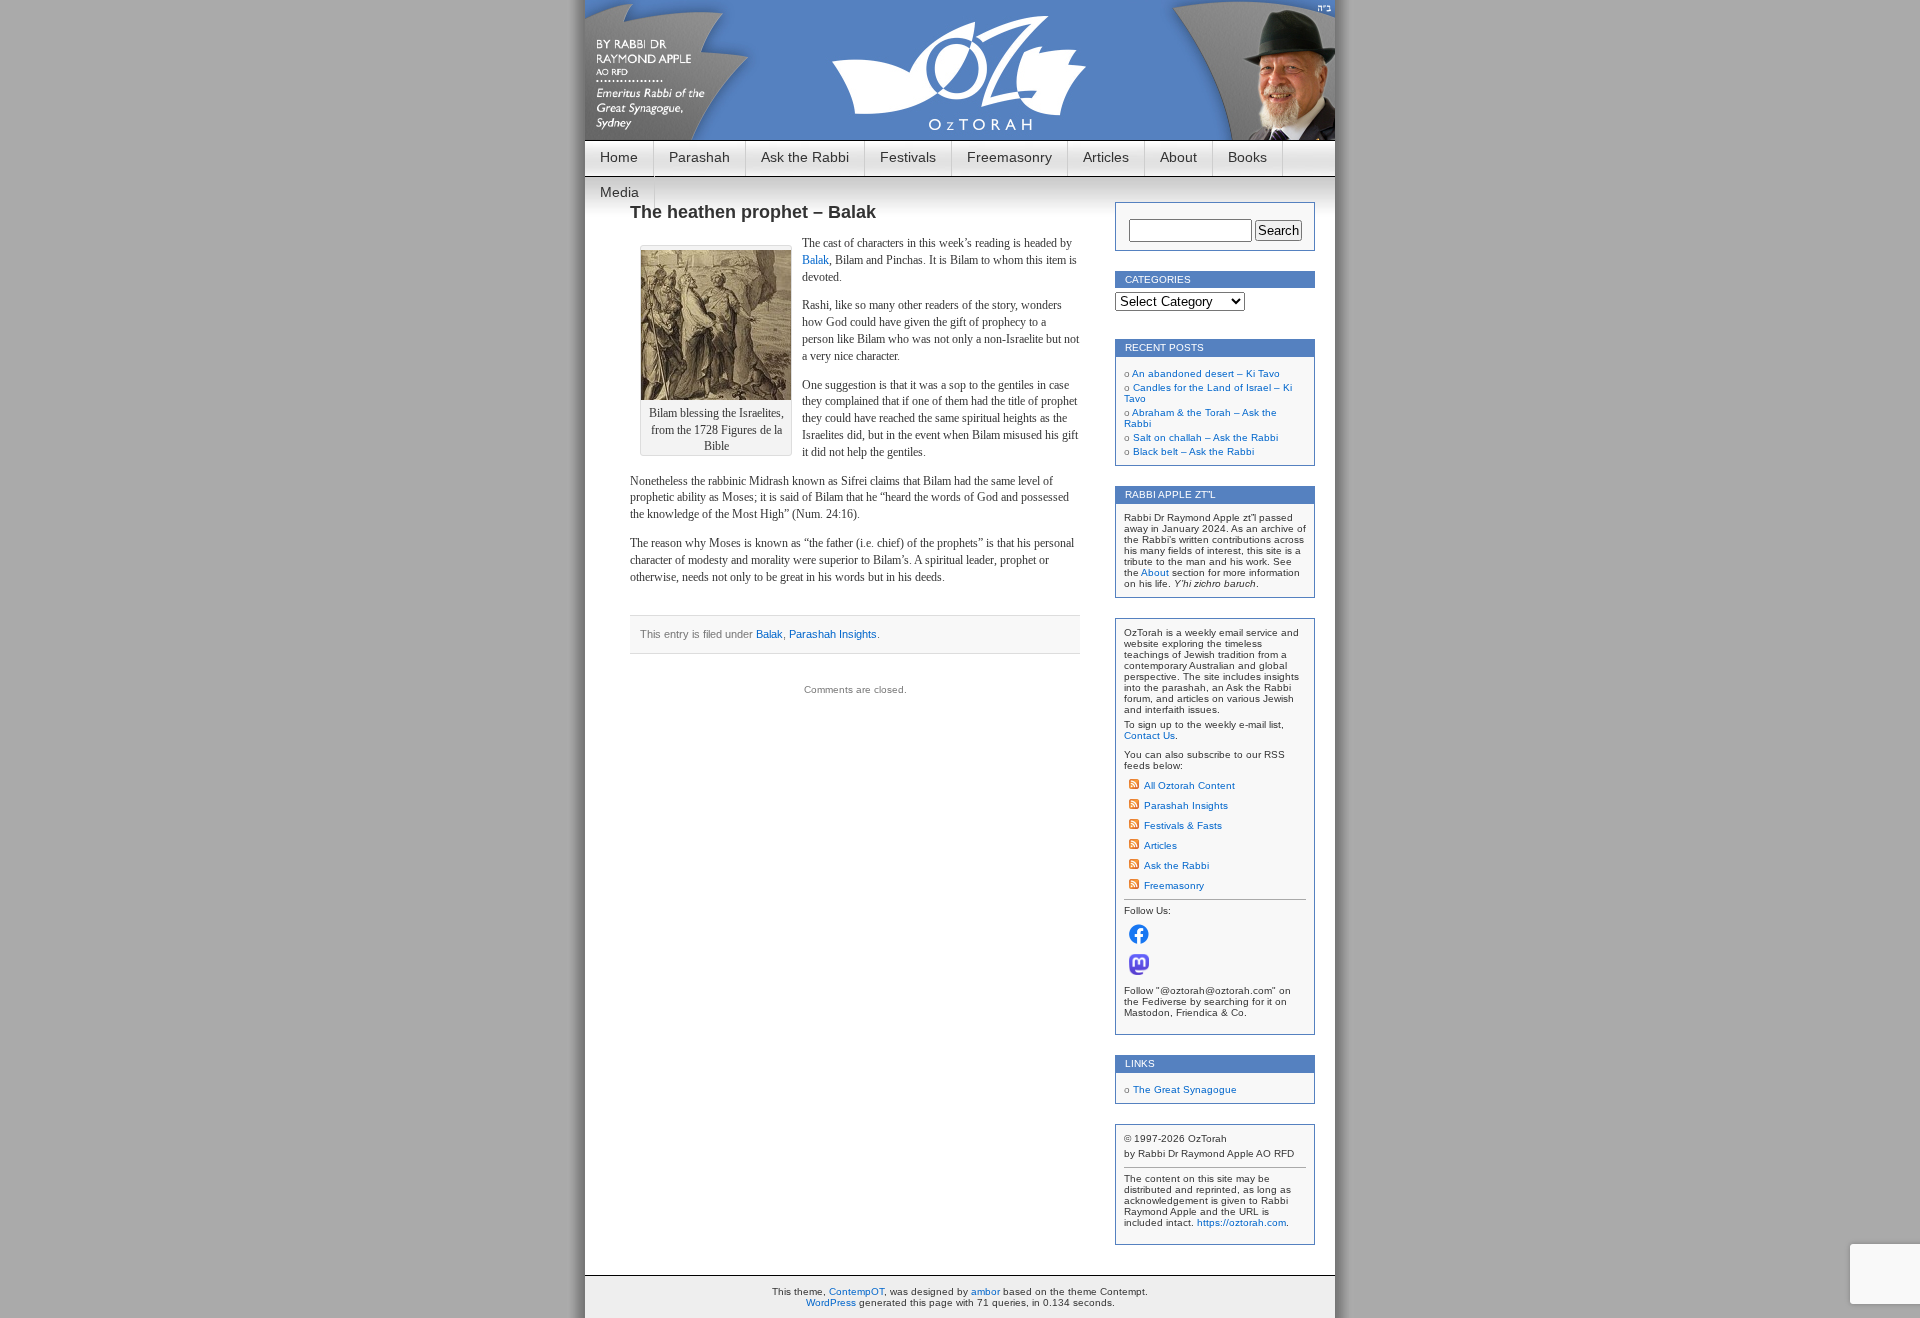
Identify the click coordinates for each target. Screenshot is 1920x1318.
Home (619, 157)
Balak (815, 260)
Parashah (699, 157)
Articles (1106, 157)
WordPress (831, 1302)
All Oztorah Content (1189, 785)
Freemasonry (1009, 157)
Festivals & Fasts (1183, 825)
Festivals (908, 157)
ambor (985, 1291)
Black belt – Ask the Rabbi (1193, 451)
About (1178, 157)
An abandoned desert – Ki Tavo (1206, 373)
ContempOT (856, 1291)
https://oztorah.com (1241, 1222)
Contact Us (1149, 735)
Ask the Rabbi (805, 157)
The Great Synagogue (1185, 1089)
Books (1247, 157)
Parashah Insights (833, 634)
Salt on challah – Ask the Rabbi (1205, 437)
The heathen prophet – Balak (753, 212)
